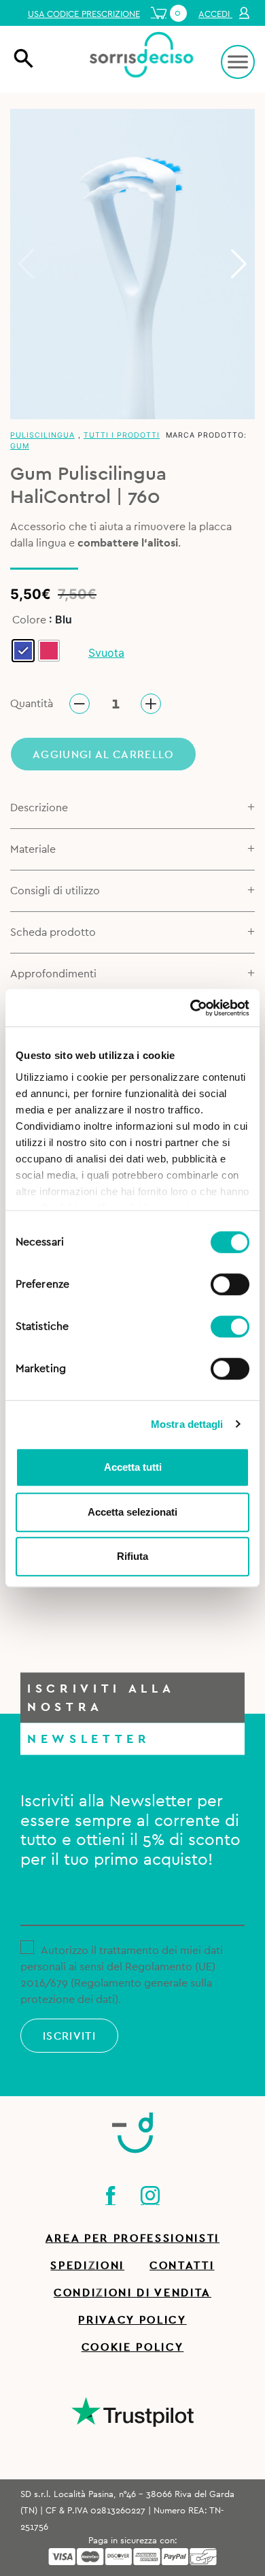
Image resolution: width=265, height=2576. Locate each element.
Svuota (106, 653)
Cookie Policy (133, 2347)
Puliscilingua (42, 435)
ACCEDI (215, 14)
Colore (29, 620)
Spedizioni (87, 2266)
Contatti (182, 2266)
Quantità (32, 704)
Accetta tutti (133, 1467)
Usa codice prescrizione (84, 14)
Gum (20, 446)
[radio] (23, 651)
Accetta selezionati (132, 1512)
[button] (239, 264)
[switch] (230, 1282)
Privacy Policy (132, 2320)
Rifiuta (132, 1556)
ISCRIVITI (69, 2036)
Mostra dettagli (187, 1424)
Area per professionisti (132, 2238)
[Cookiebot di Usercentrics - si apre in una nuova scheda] (191, 1008)
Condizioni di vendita (132, 2293)
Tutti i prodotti (122, 435)
